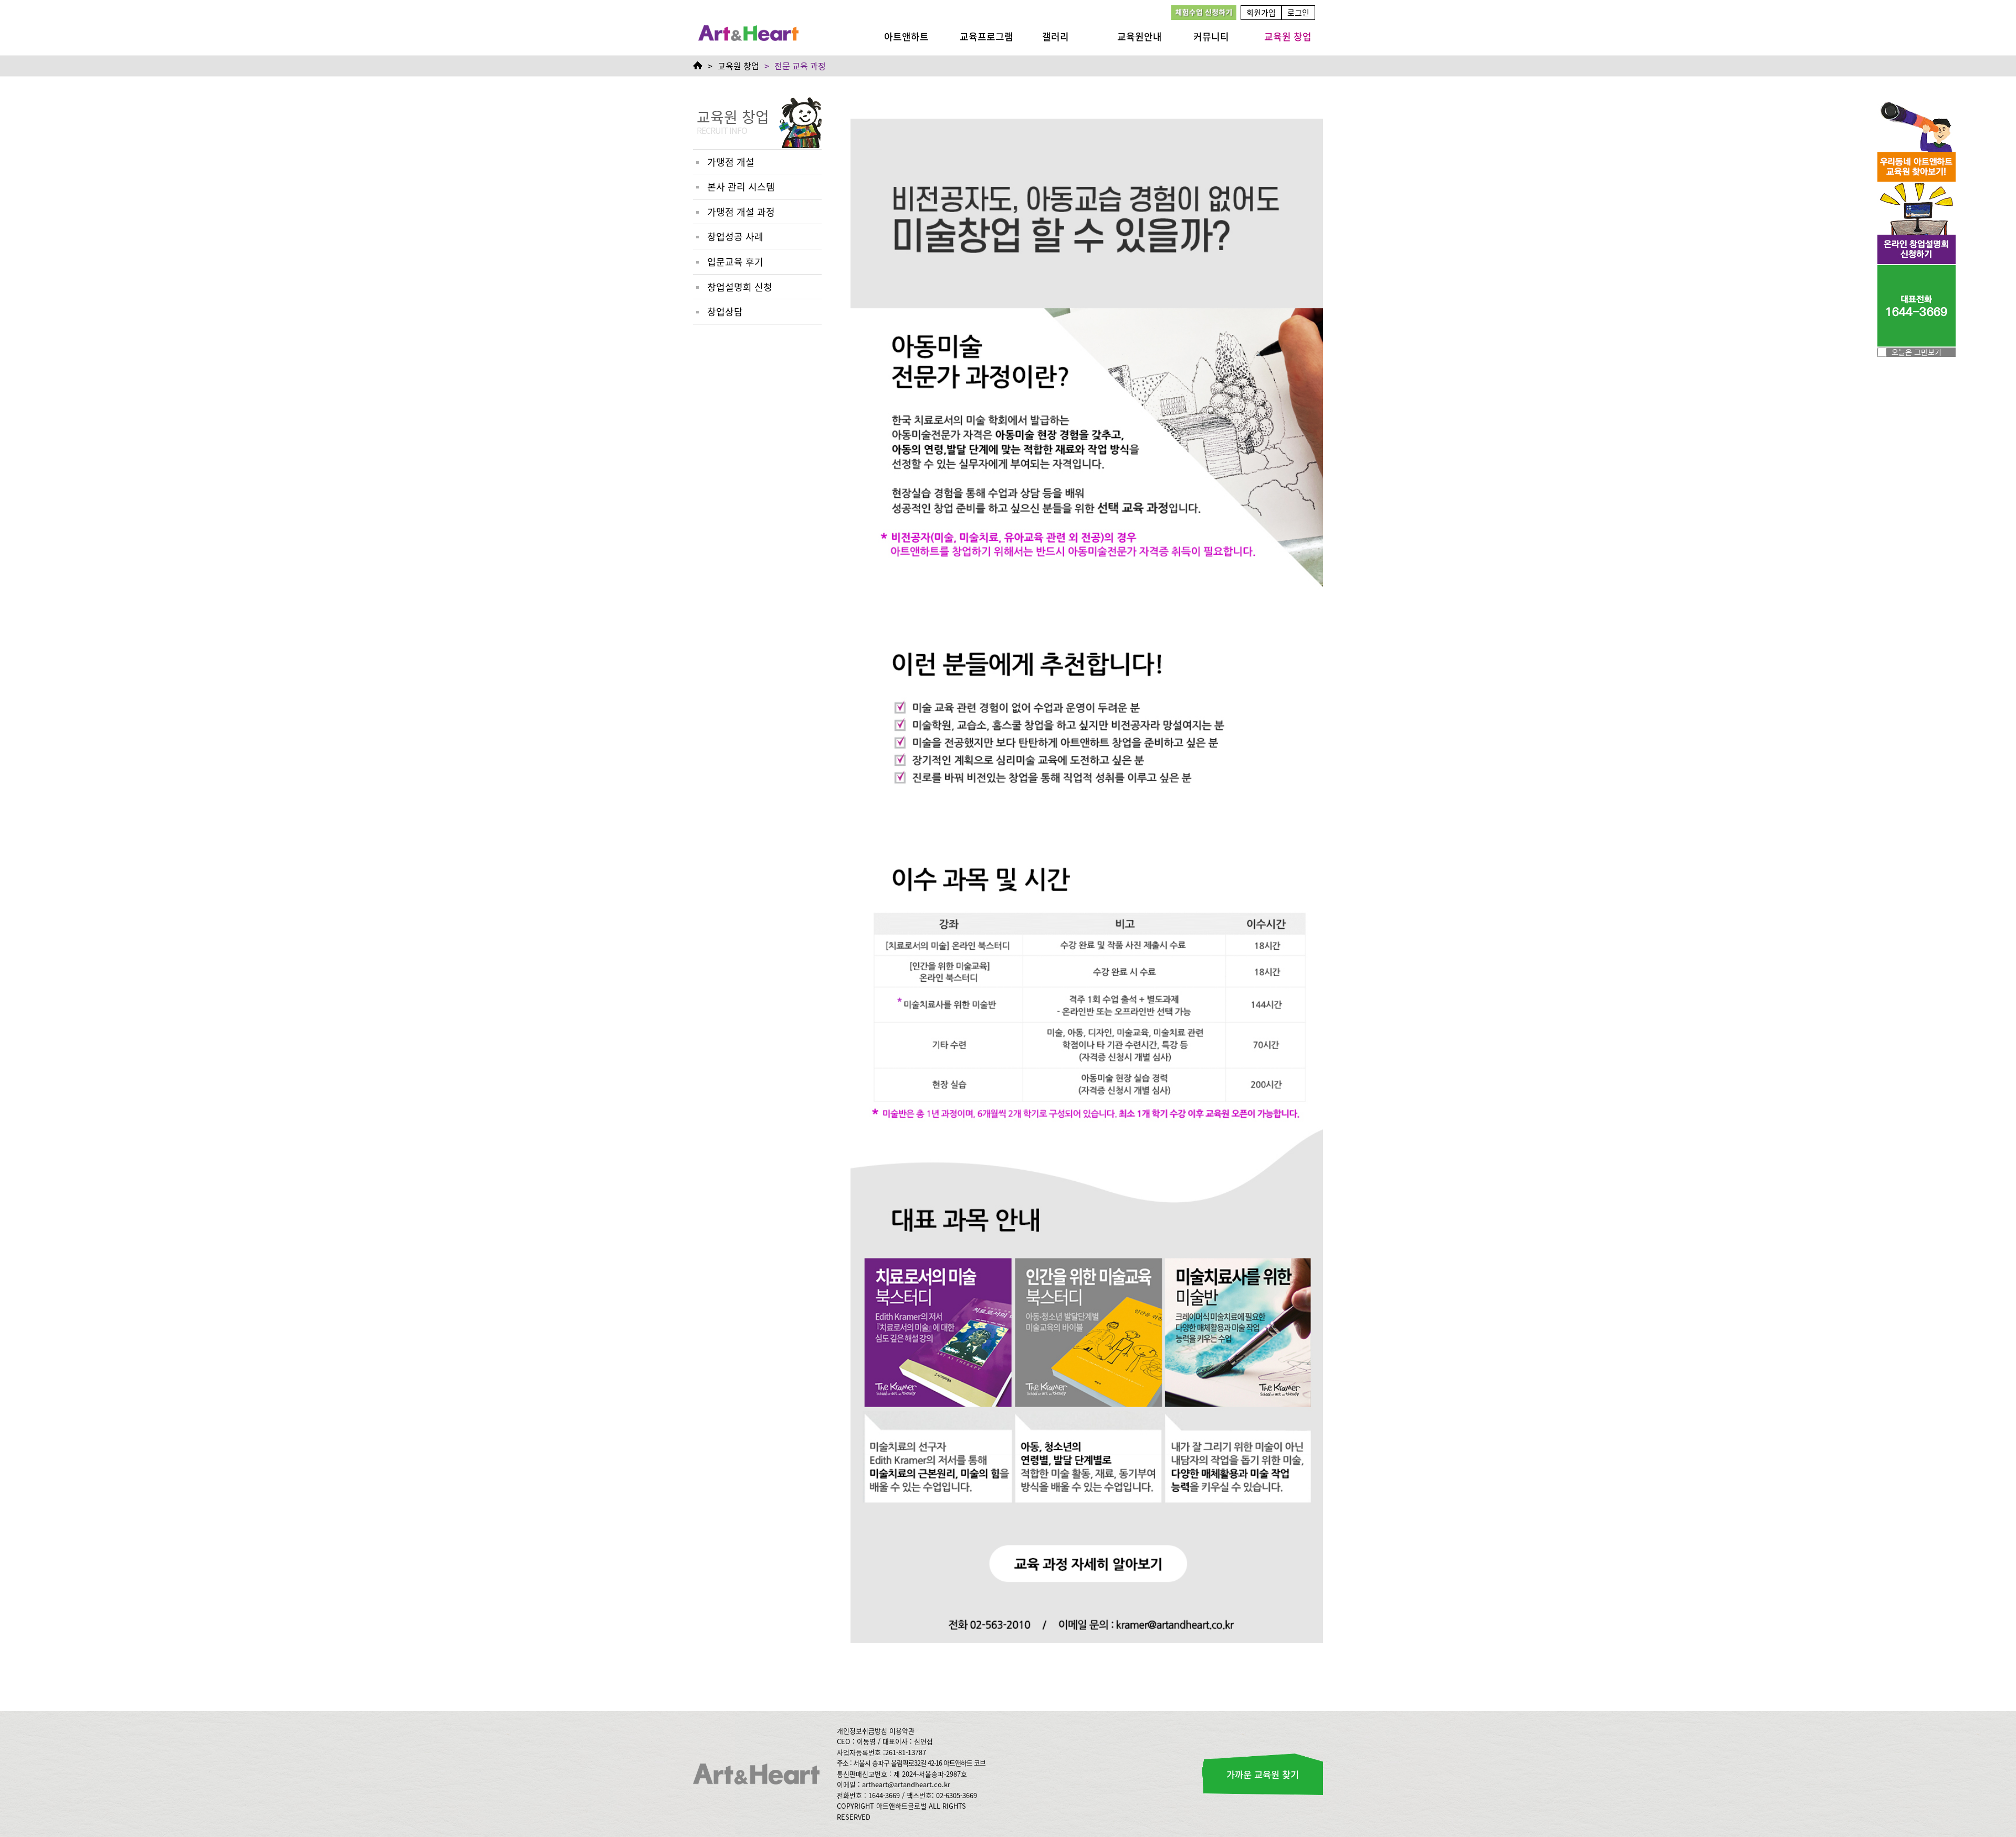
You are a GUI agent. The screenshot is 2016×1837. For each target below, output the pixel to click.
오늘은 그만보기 (1917, 352)
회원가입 (1261, 12)
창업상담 (725, 311)
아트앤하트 (906, 36)
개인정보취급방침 (862, 1731)
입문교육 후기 (735, 261)
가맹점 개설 (731, 162)
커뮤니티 (1211, 36)
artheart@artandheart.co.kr (906, 1784)
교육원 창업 (1288, 36)
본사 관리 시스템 (741, 186)
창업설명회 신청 (740, 287)
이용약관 (902, 1731)
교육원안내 (1140, 36)
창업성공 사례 (735, 236)
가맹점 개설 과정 (741, 212)
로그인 (1298, 12)
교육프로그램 (986, 36)
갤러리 (1056, 36)
